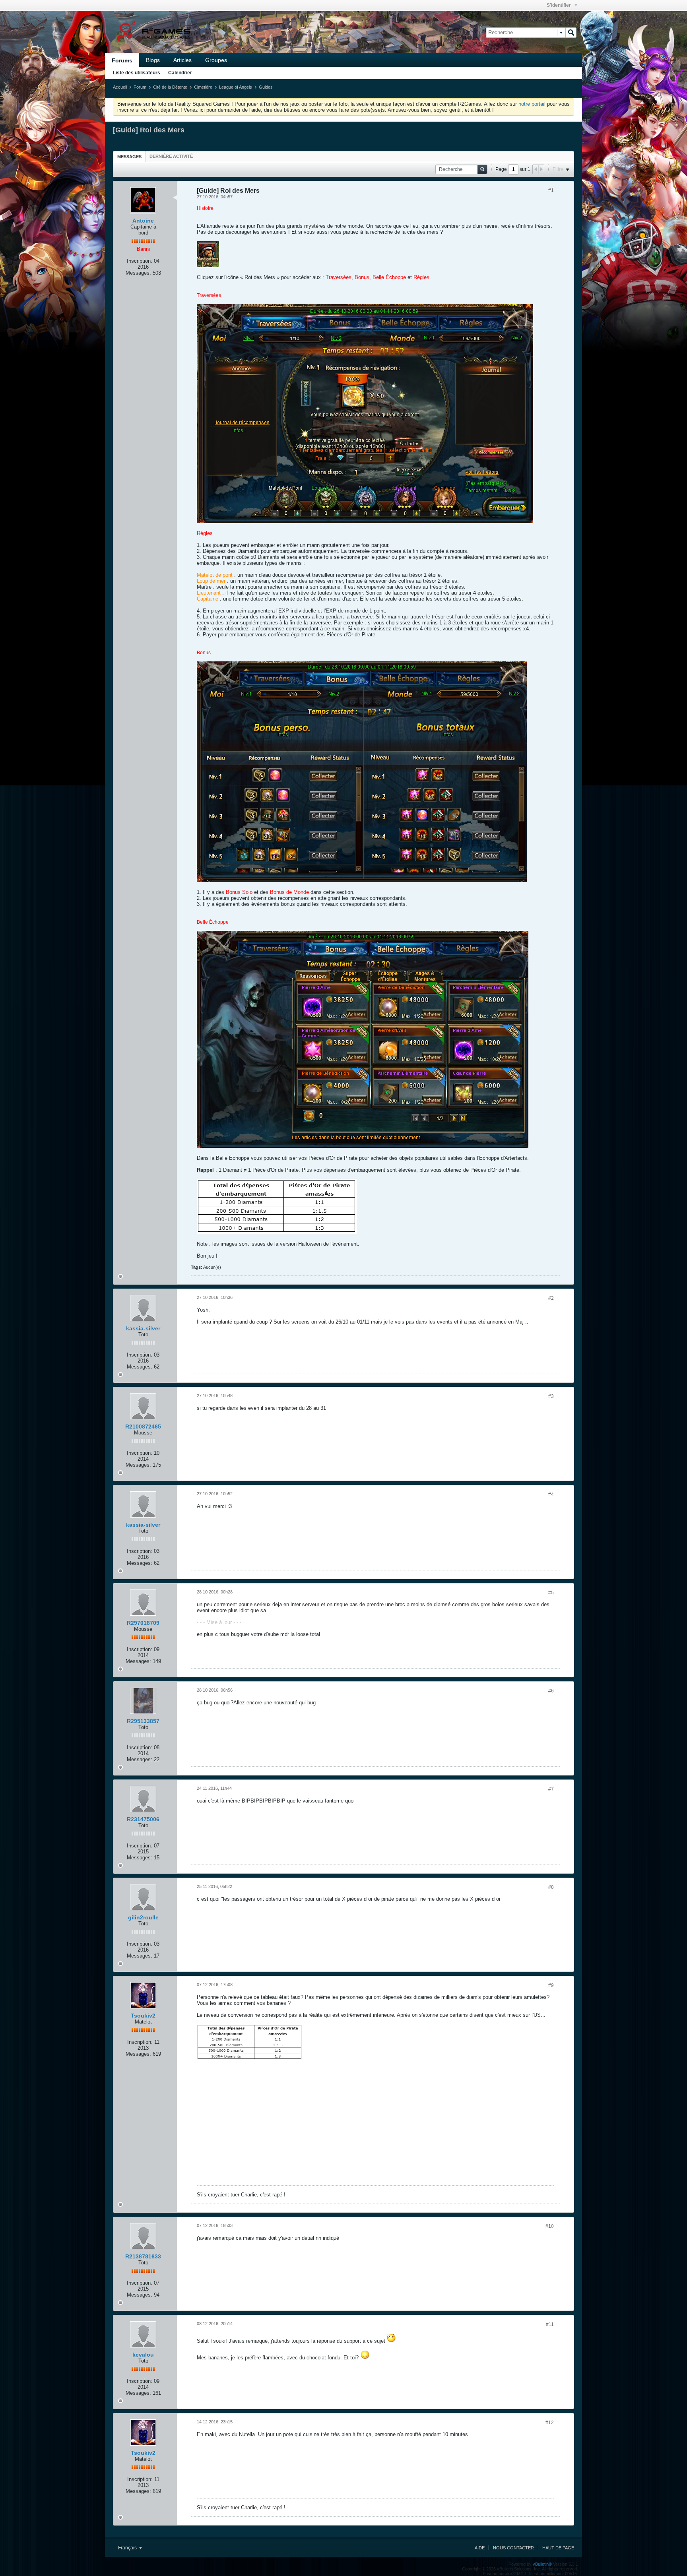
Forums (122, 60)
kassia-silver (143, 1328)
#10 (550, 2226)
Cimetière (203, 87)
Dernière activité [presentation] (171, 156)
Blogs (153, 60)
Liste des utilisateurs (137, 73)
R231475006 (143, 1819)
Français (128, 2548)
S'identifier (559, 5)
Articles (182, 60)
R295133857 (143, 1721)
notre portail (532, 104)
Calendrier (180, 73)
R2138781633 (143, 2256)
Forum (140, 87)
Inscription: (140, 261)
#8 (551, 1887)
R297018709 (143, 1623)
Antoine (143, 221)
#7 (551, 1789)
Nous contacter (513, 2548)
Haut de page (558, 2548)
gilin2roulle (143, 1917)
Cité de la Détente (170, 87)
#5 (551, 1593)
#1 (551, 190)
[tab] (129, 156)
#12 (550, 2423)
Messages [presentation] (129, 157)
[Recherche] (571, 33)
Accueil (120, 87)
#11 (550, 2324)
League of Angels (236, 87)
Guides (266, 87)
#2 (551, 1298)
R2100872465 (143, 1427)
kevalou (143, 2355)
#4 (551, 1494)
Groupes (216, 60)
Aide (480, 2548)
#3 (551, 1396)
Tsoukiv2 (143, 2016)
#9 (551, 1985)
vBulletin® (542, 2564)
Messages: (138, 273)
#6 (551, 1691)
